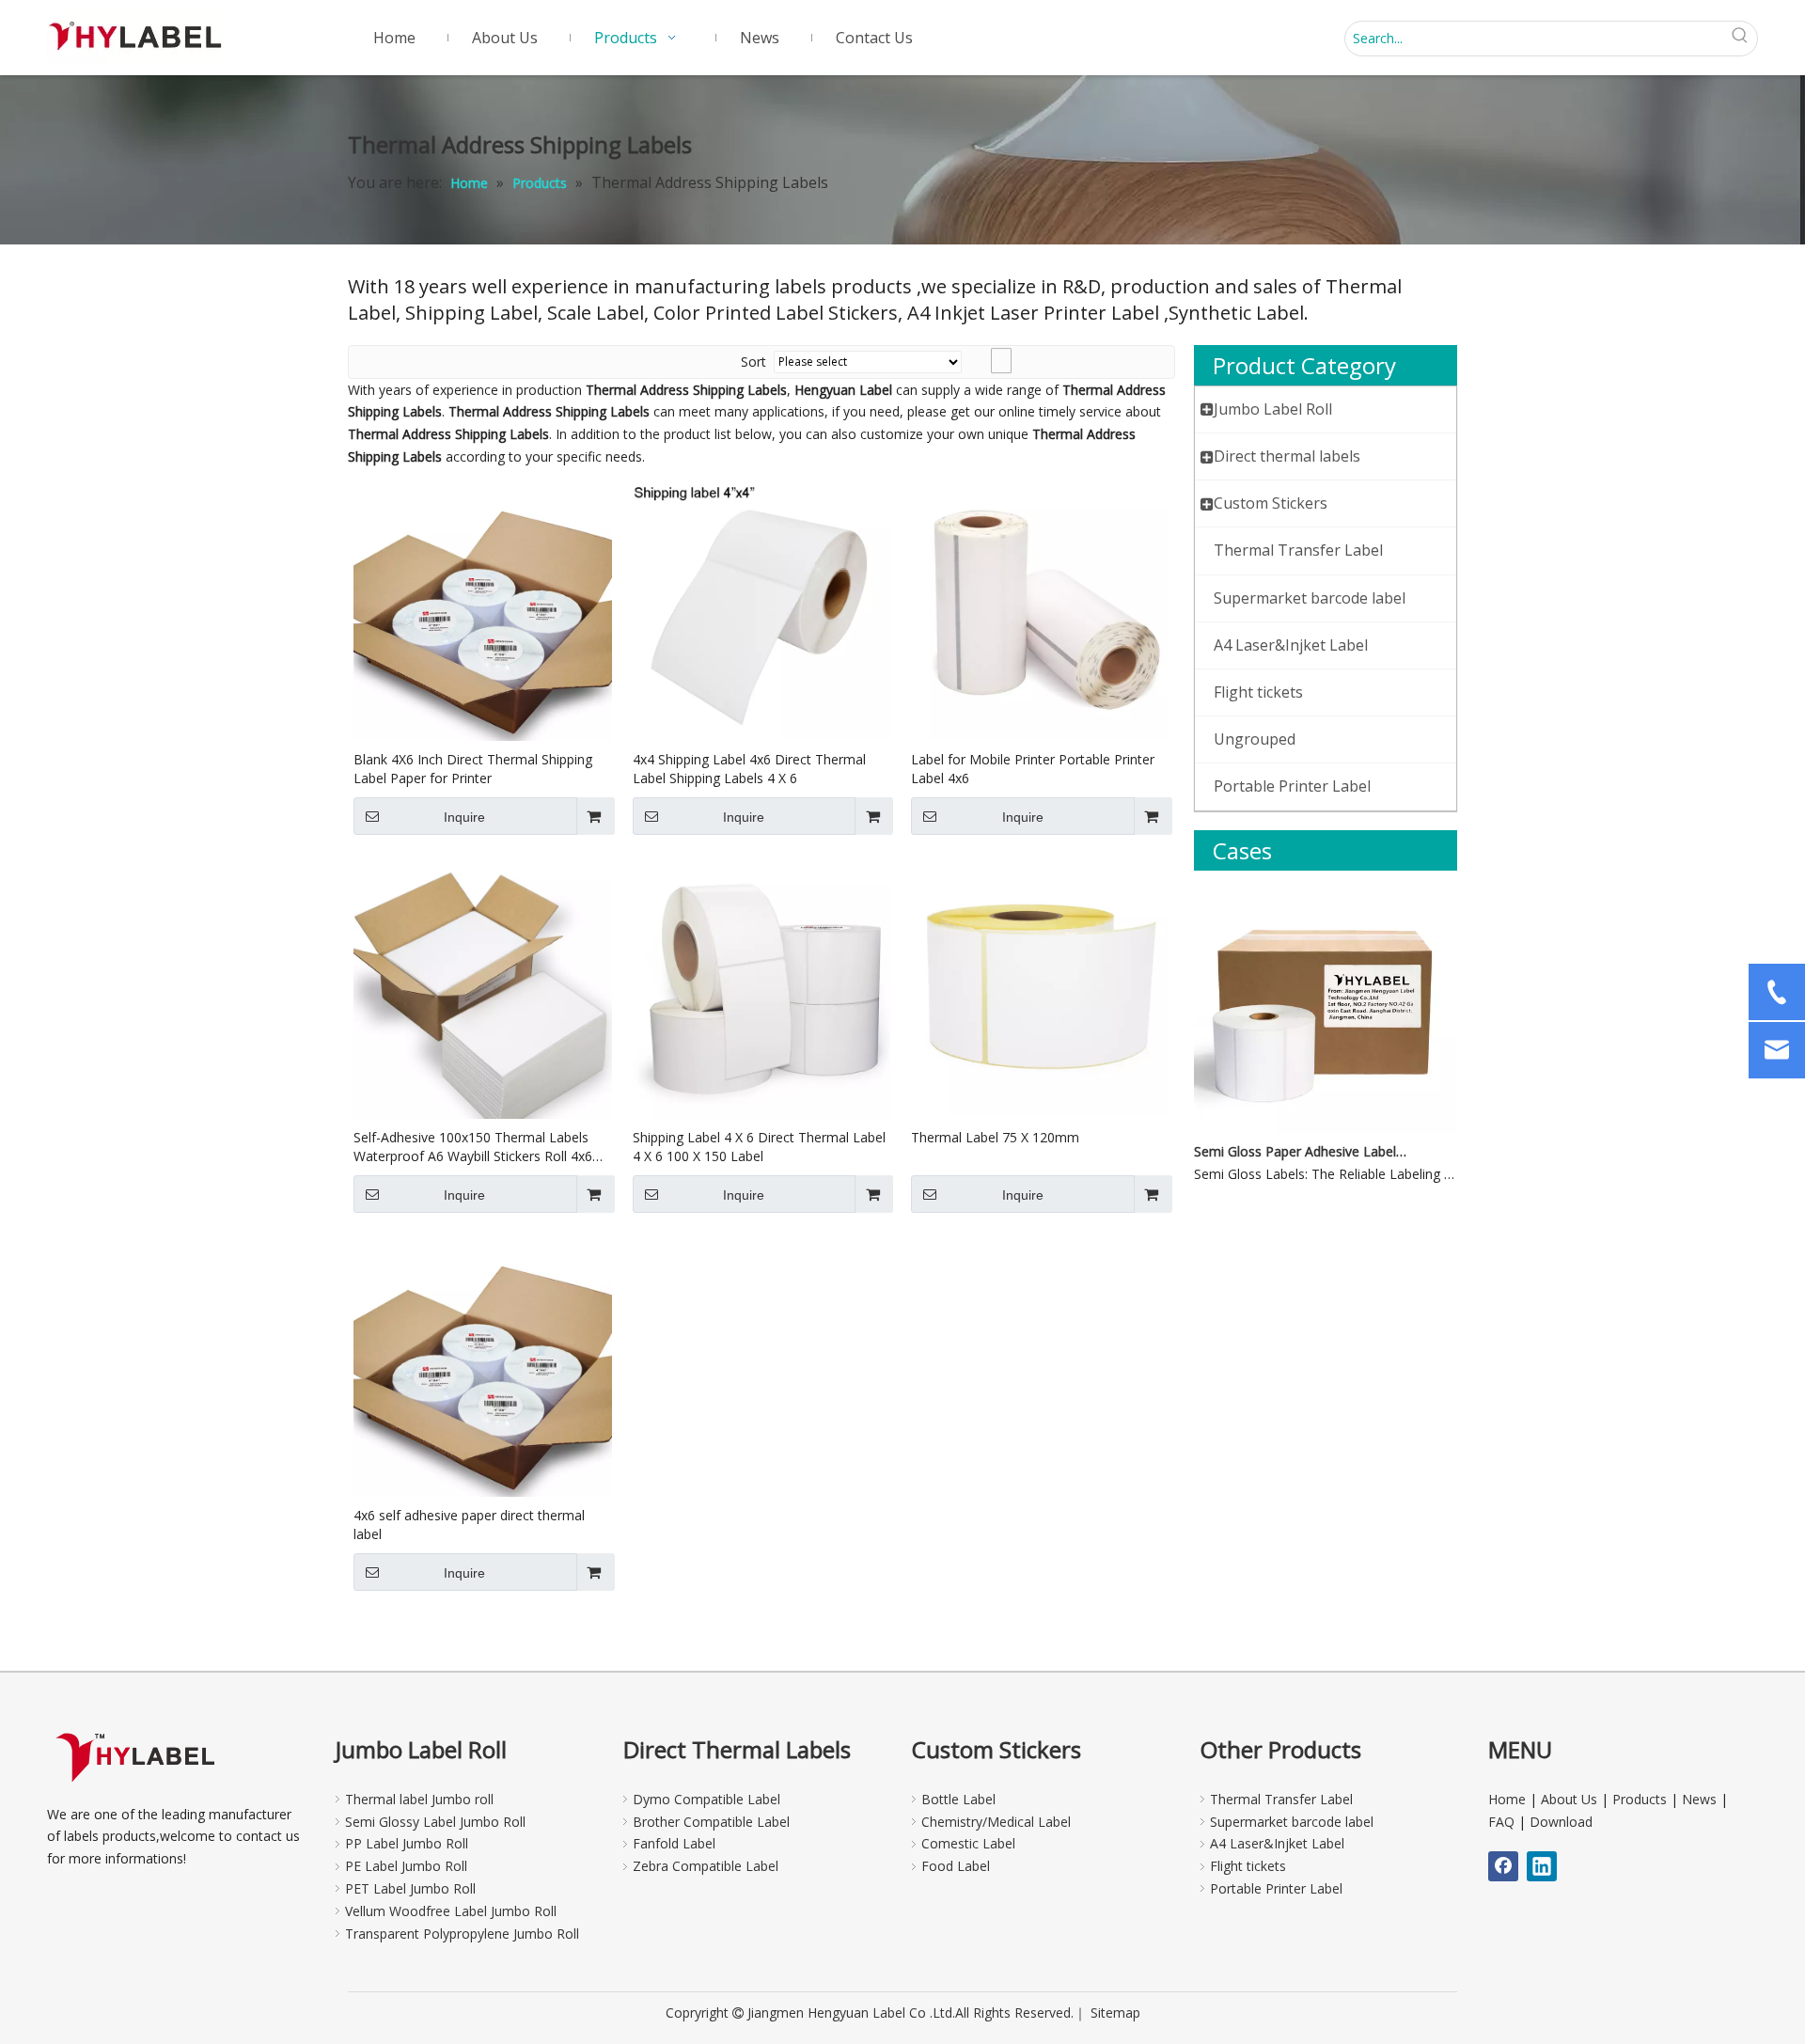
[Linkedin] (1542, 1866)
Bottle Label (958, 1799)
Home (1507, 1799)
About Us (1569, 1799)
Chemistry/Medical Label (996, 1822)
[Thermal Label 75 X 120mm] (1040, 987)
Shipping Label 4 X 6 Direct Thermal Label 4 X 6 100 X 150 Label (759, 1147)
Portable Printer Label (1276, 1888)
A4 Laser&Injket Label (1277, 1843)
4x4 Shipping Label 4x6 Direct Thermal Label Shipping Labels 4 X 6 (749, 769)
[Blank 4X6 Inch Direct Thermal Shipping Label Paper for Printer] (483, 611)
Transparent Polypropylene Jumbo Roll (462, 1934)
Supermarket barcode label (1292, 1822)
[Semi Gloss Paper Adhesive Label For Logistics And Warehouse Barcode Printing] (1326, 1129)
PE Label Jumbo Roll (406, 1866)
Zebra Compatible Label (706, 1866)
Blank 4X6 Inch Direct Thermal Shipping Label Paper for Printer (473, 769)
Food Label (956, 1866)
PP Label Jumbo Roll (407, 1843)
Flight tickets (1248, 1866)
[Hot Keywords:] (1740, 39)
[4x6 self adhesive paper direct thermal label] (483, 1366)
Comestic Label (968, 1843)
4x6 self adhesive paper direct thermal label (469, 1525)
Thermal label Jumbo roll (419, 1799)
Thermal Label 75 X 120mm (995, 1137)
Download (1561, 1822)
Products (1640, 1799)
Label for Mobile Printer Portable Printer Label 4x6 (1033, 769)
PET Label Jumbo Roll (410, 1888)
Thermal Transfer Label (1281, 1799)
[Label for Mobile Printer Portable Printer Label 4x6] (1040, 611)
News (1699, 1799)
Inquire (464, 817)
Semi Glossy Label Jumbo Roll (435, 1822)
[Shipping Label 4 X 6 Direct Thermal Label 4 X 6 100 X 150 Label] (762, 988)
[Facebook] (1503, 1866)
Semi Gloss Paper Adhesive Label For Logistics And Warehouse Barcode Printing (1300, 1151)
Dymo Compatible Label (706, 1799)
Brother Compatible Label (711, 1822)
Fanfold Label (674, 1843)
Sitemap (1115, 2013)
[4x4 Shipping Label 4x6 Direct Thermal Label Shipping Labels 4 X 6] (762, 610)
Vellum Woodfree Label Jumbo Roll (451, 1911)
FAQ (1501, 1822)
